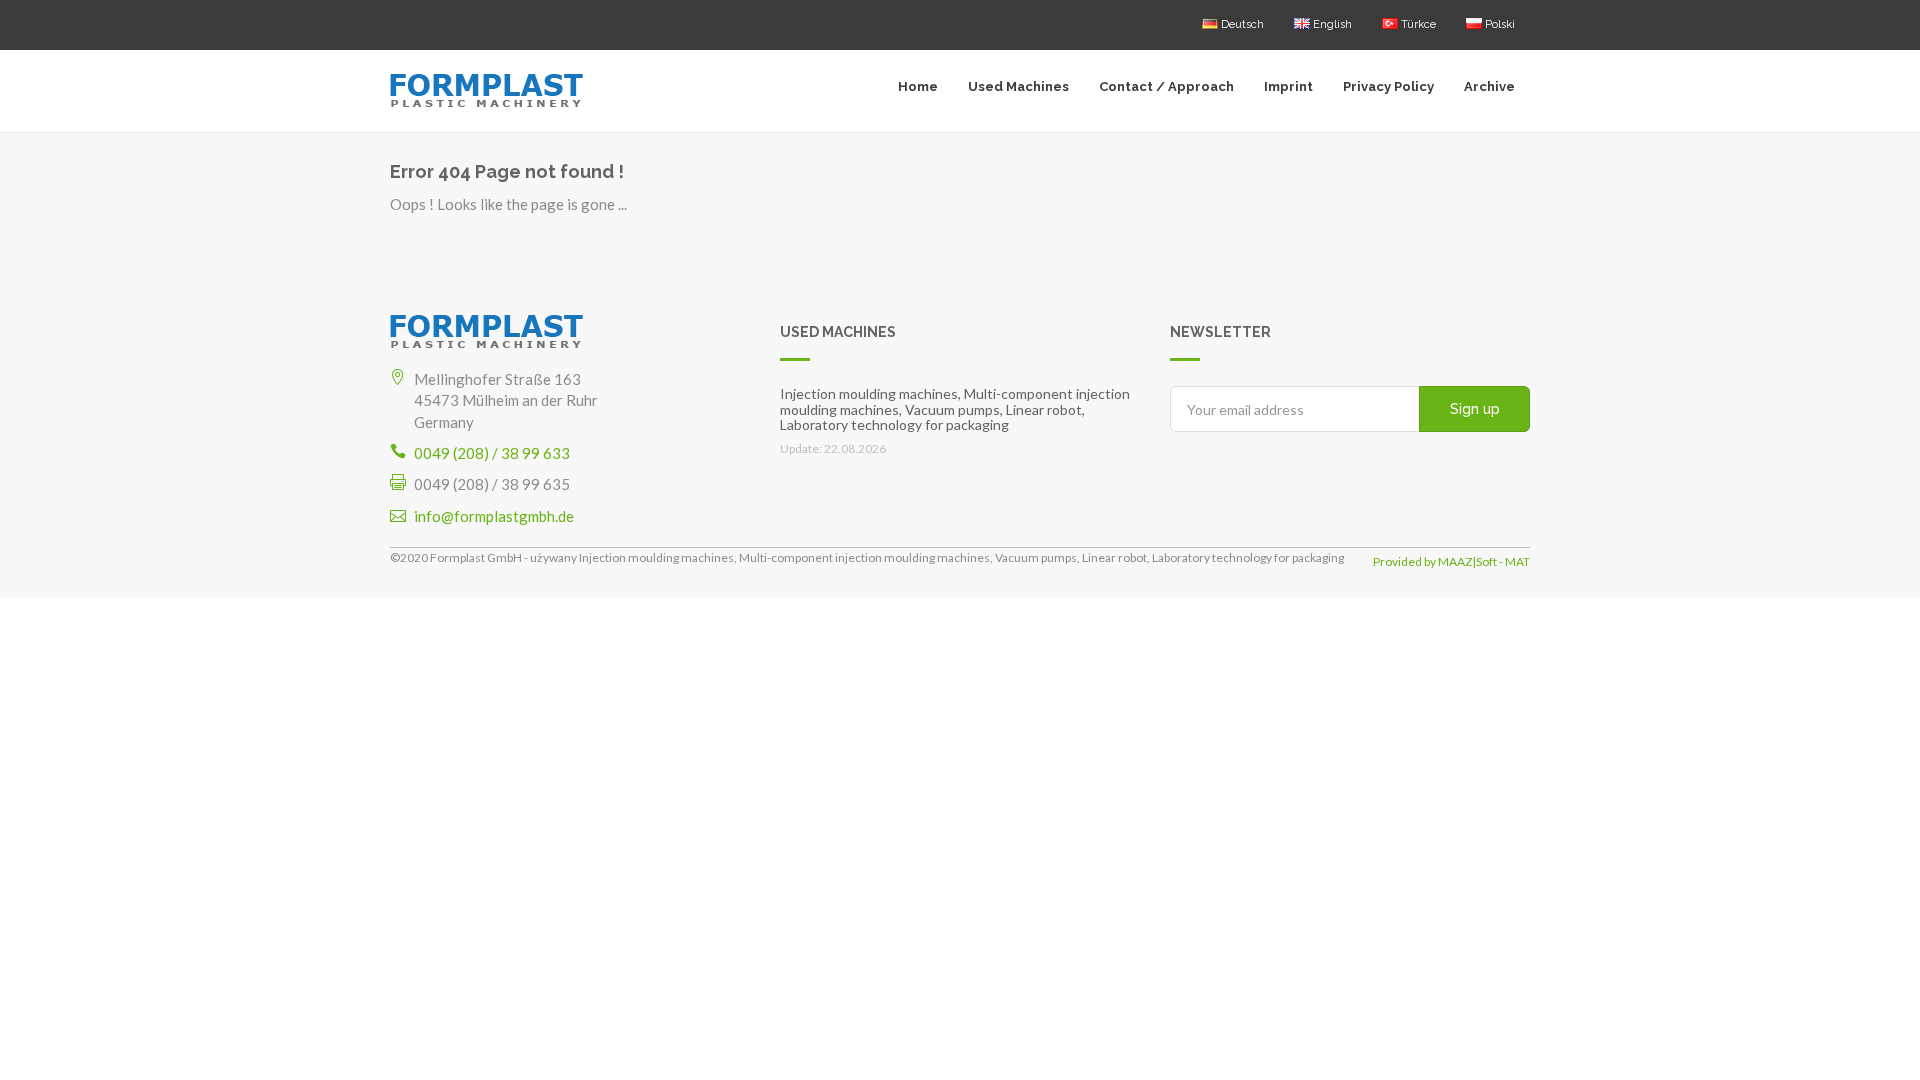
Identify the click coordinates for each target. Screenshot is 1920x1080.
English (1331, 24)
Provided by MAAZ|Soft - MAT (1451, 561)
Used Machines (1018, 86)
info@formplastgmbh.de (494, 516)
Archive (1489, 86)
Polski (1498, 24)
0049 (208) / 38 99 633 (492, 453)
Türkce (1417, 24)
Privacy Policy (1388, 86)
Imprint (1288, 86)
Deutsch (1241, 24)
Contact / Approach (1166, 86)
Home (918, 86)
